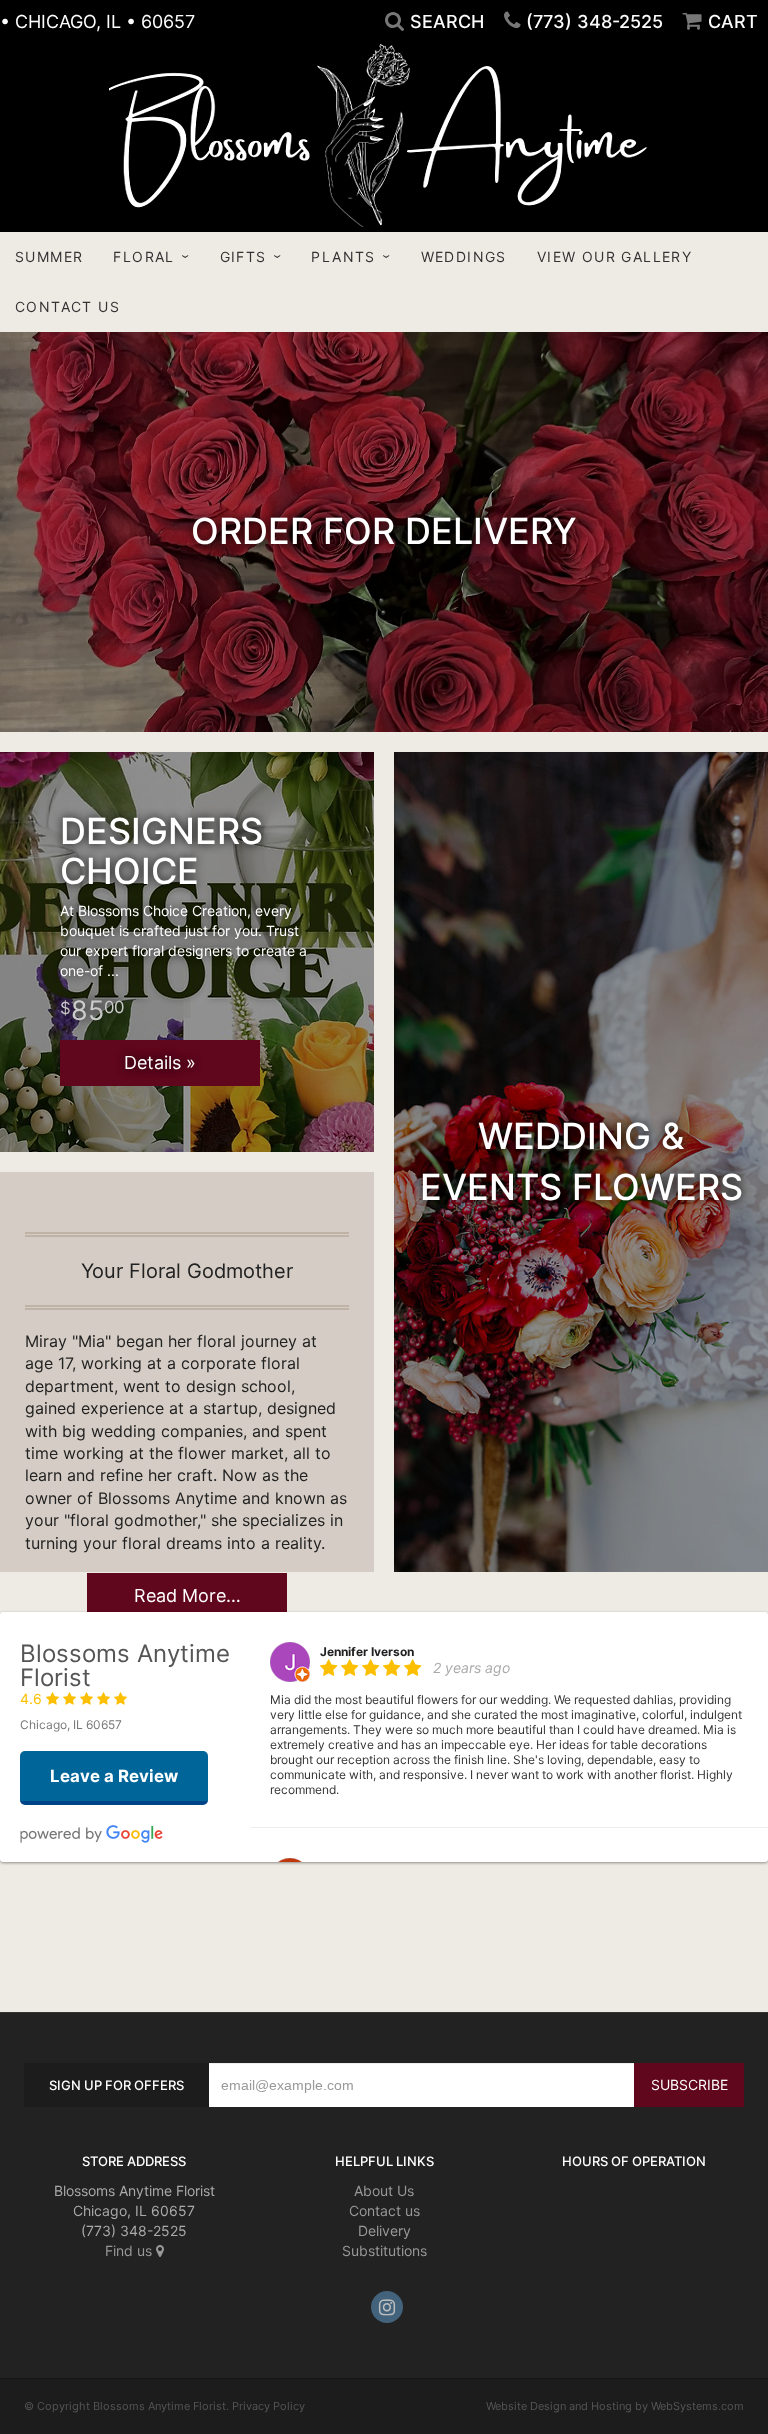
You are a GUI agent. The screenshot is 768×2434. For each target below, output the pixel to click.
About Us (384, 2190)
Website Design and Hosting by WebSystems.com (615, 2406)
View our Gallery (614, 256)
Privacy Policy (268, 2406)
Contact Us (67, 306)
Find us (130, 2250)
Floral (143, 256)
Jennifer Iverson (367, 1651)
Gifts (243, 256)
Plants (343, 256)
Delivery (384, 2230)
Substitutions (384, 2250)
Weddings (464, 256)
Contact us (384, 2210)
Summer (49, 256)
